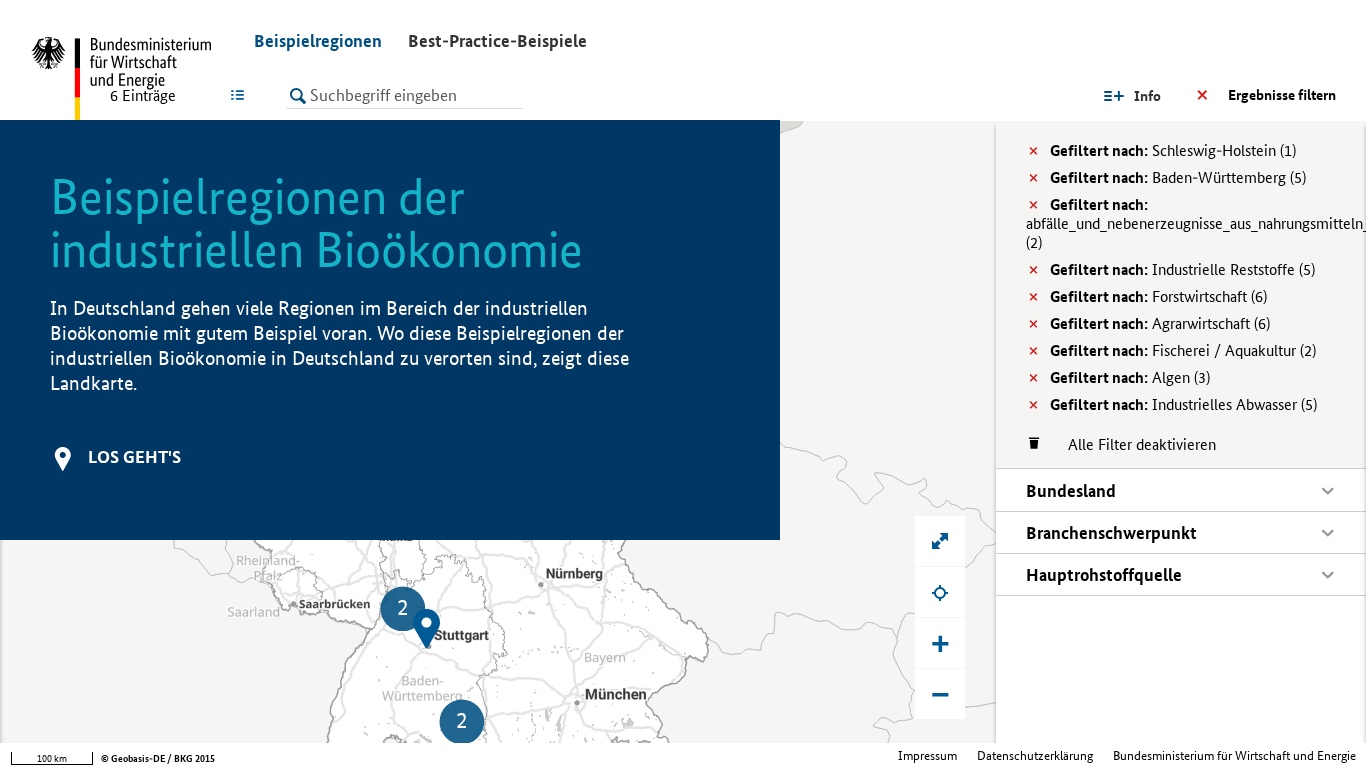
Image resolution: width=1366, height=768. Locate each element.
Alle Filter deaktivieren (1132, 444)
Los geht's (134, 456)
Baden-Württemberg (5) (1178, 177)
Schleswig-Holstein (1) (1173, 150)
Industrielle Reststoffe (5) (1182, 269)
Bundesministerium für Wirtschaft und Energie (1234, 755)
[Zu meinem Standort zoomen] (940, 592)
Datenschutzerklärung (1035, 755)
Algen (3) (1130, 377)
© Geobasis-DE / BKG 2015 (158, 758)
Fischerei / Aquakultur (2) (1183, 350)
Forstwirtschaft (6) (1158, 296)
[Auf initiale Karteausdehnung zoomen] (940, 541)
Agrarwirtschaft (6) (1160, 323)
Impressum (927, 755)
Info (1147, 96)
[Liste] (241, 95)
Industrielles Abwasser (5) (1183, 404)
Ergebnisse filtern (1282, 95)
